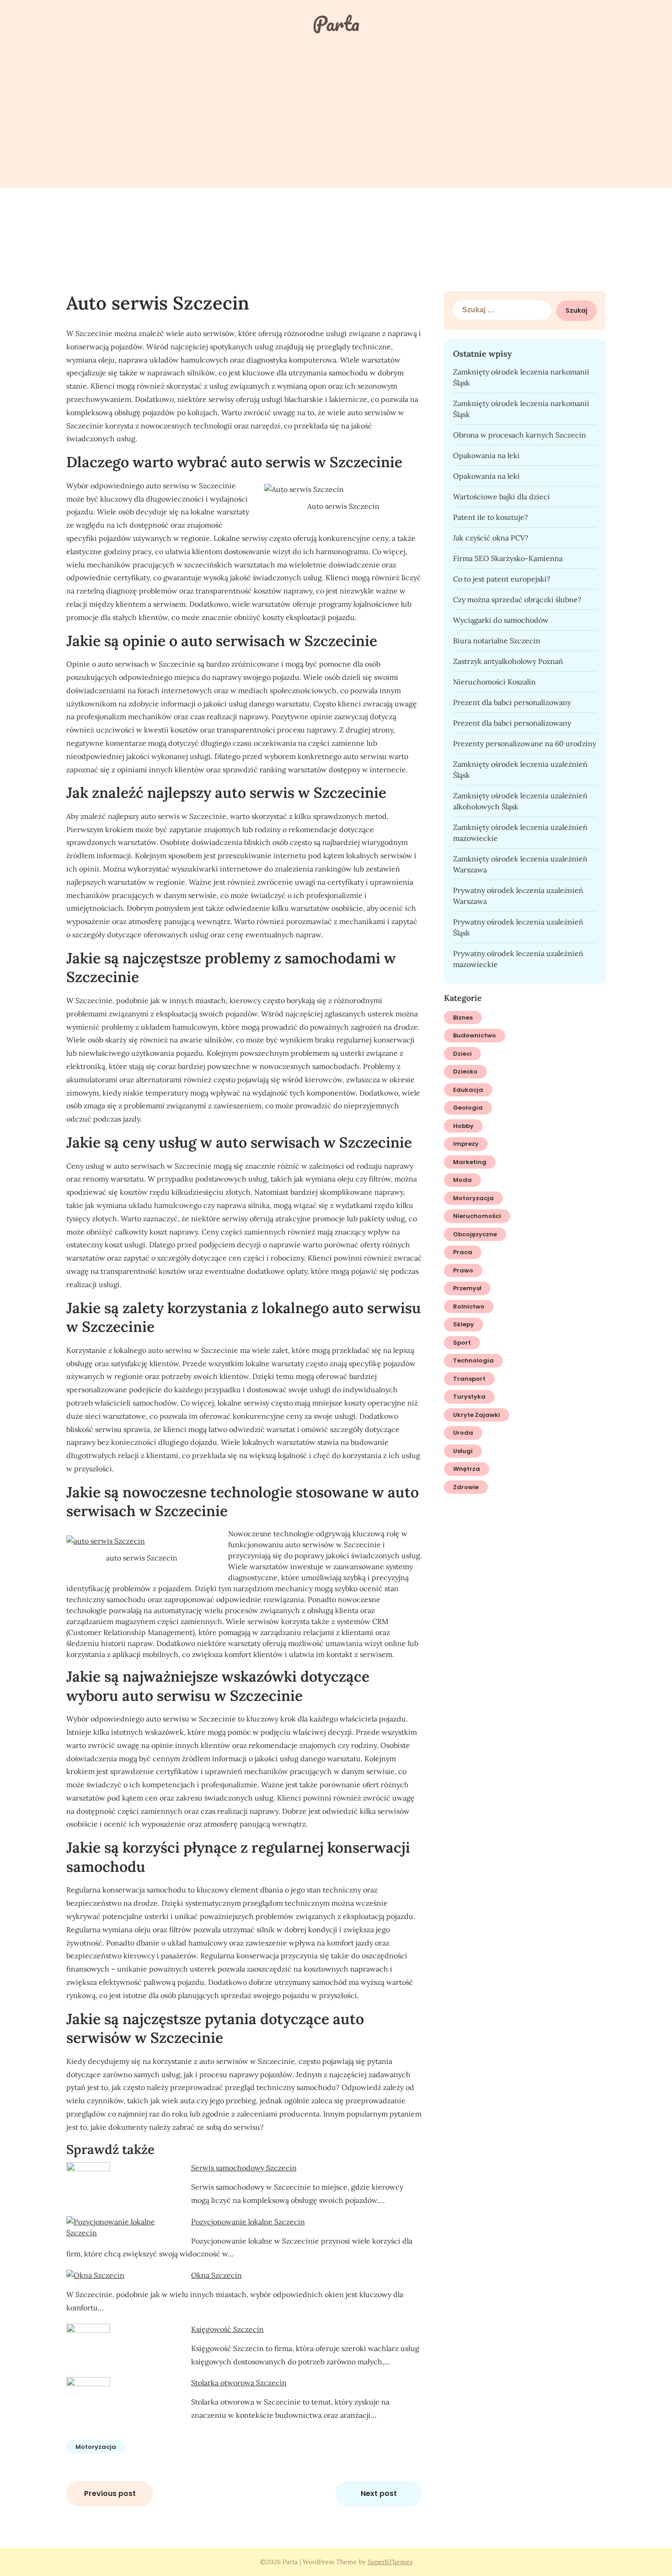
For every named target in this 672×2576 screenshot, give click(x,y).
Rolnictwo (469, 1307)
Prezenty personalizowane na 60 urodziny (525, 743)
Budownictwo (475, 1035)
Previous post (110, 2493)
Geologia (468, 1108)
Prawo (463, 1270)
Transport (469, 1379)
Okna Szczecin (216, 2275)
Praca (463, 1252)
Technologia (473, 1360)
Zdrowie (466, 1487)
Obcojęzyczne (475, 1234)
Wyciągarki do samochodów (501, 620)
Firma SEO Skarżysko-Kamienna (508, 558)
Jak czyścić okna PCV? (491, 538)
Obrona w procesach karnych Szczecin (520, 435)
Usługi (463, 1451)
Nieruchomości (477, 1216)
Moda (462, 1180)
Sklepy (464, 1324)
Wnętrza (467, 1469)
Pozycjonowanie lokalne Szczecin (248, 2222)
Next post (379, 2493)
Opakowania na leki (486, 455)
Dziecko (465, 1072)
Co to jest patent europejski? (502, 579)
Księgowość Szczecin (227, 2329)
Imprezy (466, 1144)
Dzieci (462, 1054)
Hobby (463, 1126)
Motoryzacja (96, 2447)
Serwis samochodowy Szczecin (244, 2168)
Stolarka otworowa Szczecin (239, 2383)
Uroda (463, 1433)
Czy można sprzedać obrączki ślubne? (517, 599)
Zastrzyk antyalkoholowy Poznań (508, 661)
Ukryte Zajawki (477, 1415)
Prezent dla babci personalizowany (512, 702)
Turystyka (469, 1397)
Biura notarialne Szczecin (497, 641)
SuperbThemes (390, 2562)
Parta (336, 23)
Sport (462, 1343)
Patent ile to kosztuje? (491, 517)
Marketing (470, 1162)
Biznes (463, 1018)
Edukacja (468, 1090)
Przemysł (467, 1288)
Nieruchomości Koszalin (494, 682)
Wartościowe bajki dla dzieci (501, 497)
